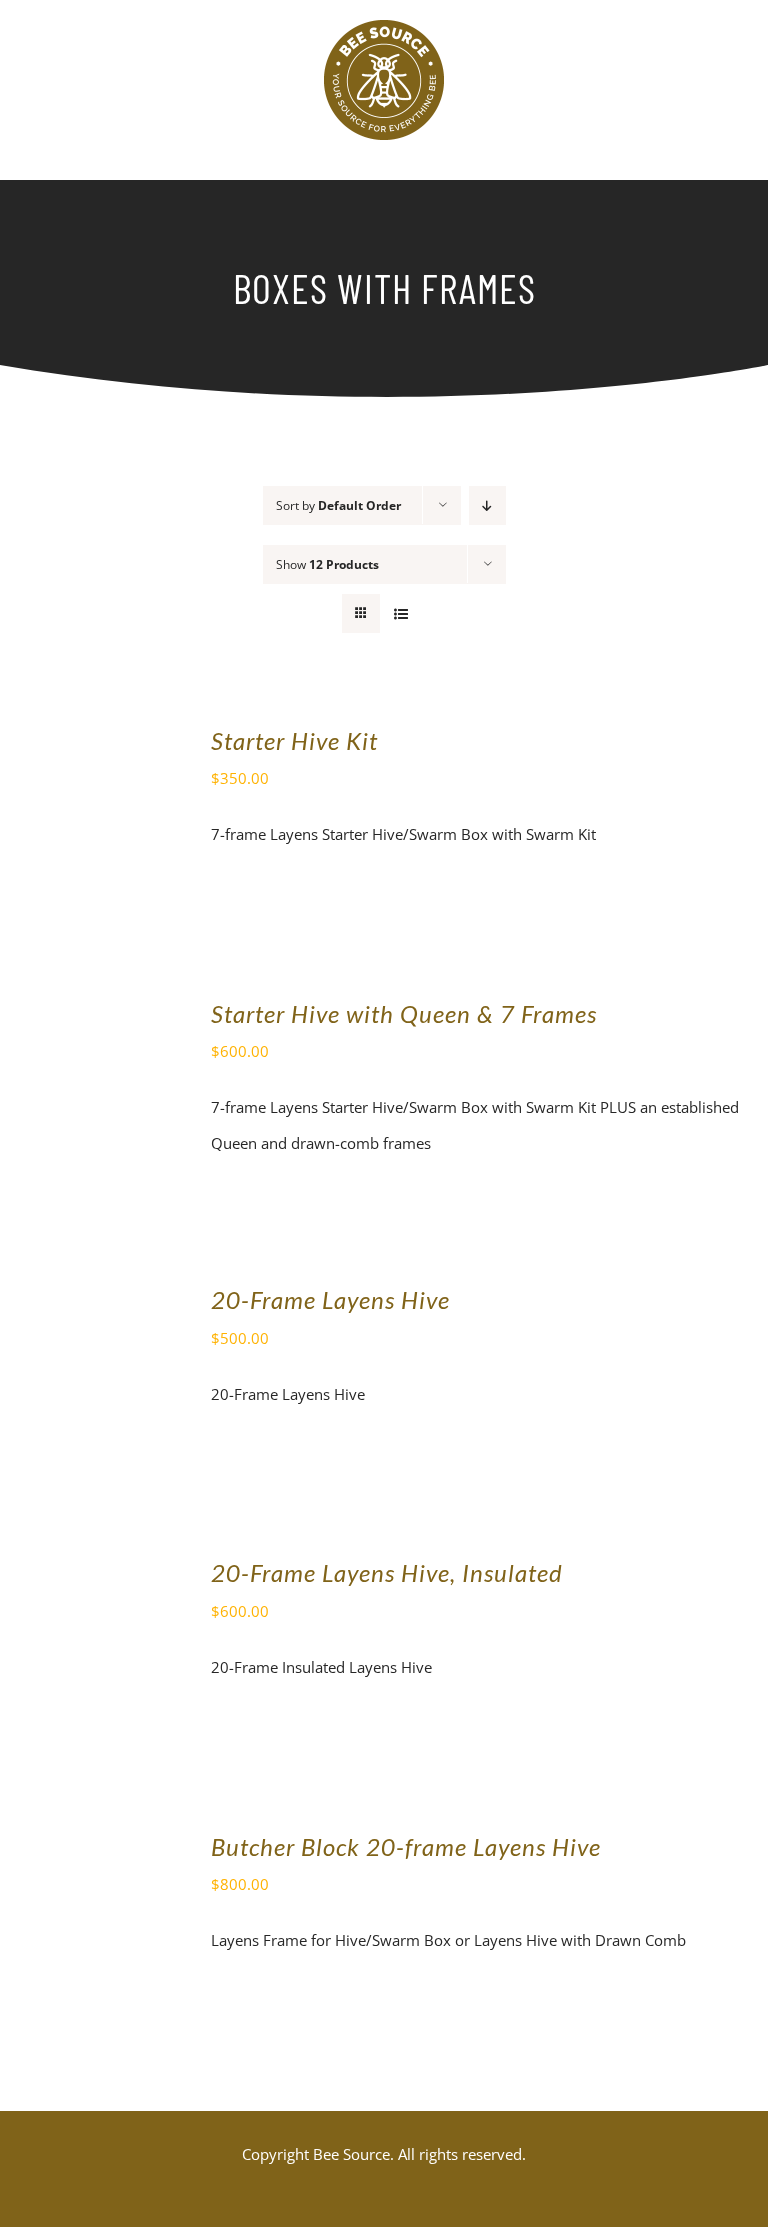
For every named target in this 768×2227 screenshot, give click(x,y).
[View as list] (400, 613)
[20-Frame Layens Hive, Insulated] (94, 1572)
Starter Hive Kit (294, 740)
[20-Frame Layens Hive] (94, 1299)
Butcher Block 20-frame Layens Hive (406, 1846)
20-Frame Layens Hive (330, 1299)
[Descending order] (487, 505)
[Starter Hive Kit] (94, 740)
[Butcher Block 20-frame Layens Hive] (94, 1846)
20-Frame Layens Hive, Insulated (387, 1572)
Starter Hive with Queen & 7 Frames (404, 1013)
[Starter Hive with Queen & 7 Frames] (94, 1013)
